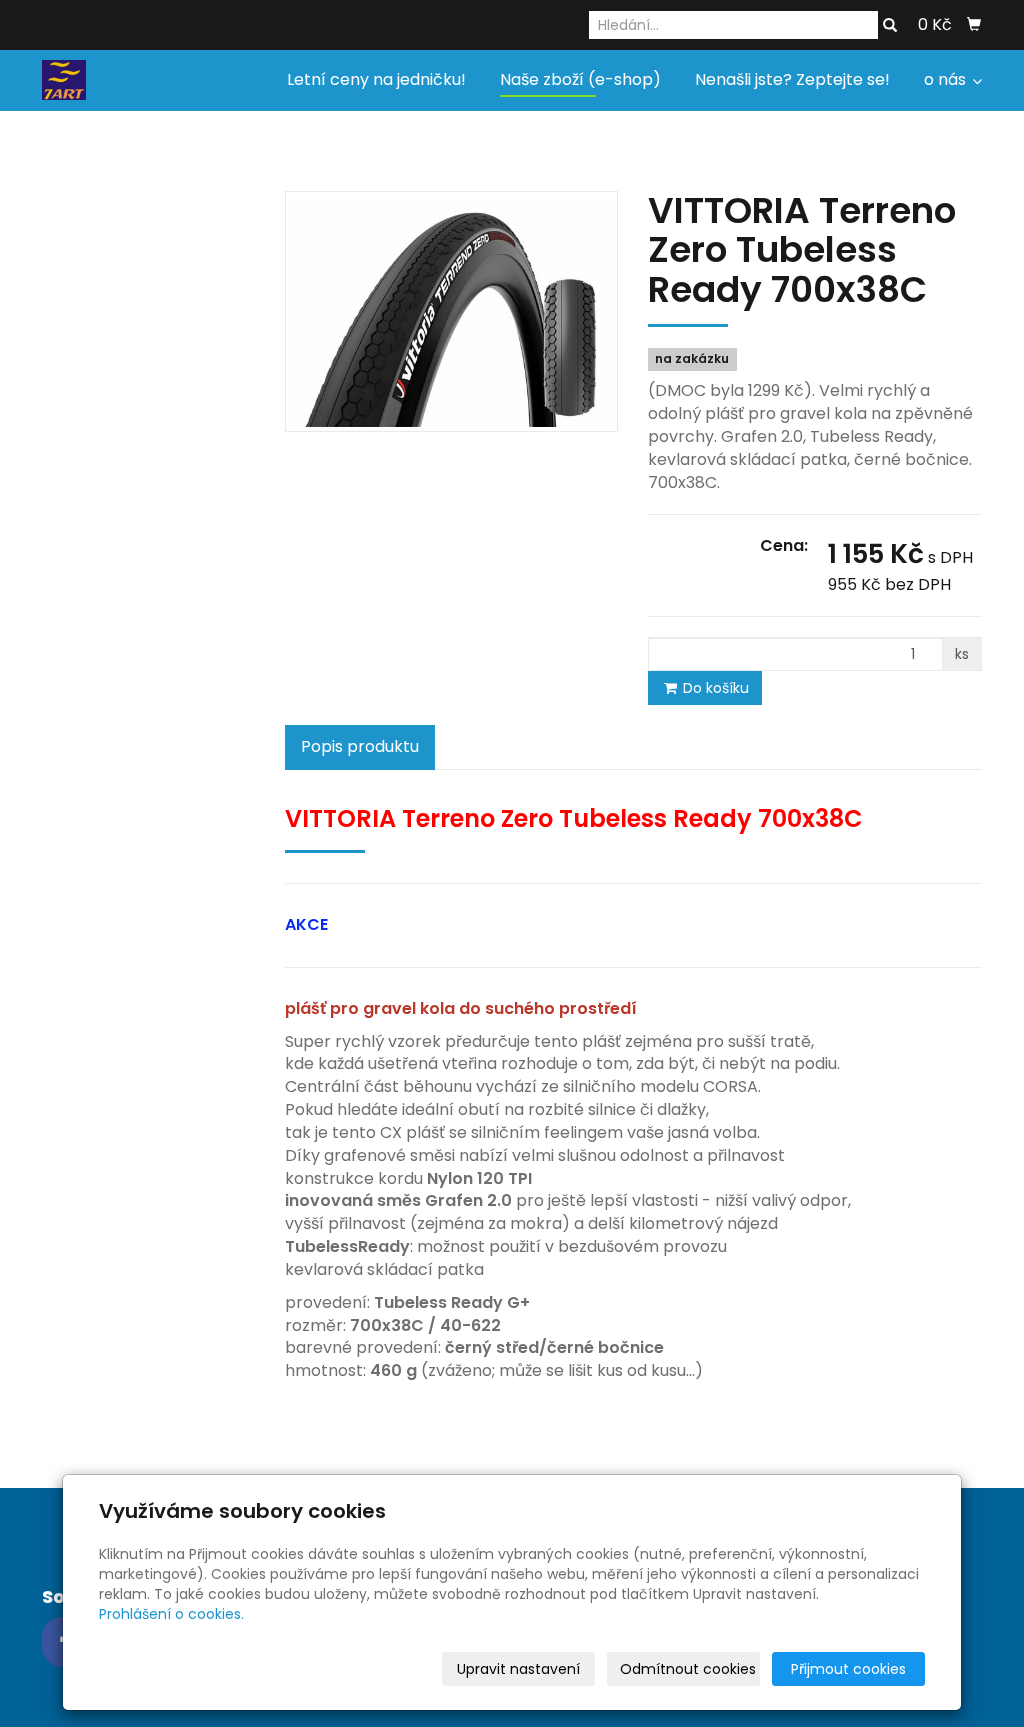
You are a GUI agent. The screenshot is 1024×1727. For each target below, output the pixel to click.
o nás (947, 79)
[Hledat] (890, 26)
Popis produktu (360, 746)
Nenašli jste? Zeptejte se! (792, 79)
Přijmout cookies (848, 1669)
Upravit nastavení (518, 1669)
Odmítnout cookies (688, 1669)
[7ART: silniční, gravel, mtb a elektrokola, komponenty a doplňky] (64, 78)
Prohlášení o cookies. (171, 1614)
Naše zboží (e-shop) (580, 79)
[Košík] (974, 25)
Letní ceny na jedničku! (376, 79)
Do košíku (714, 688)
